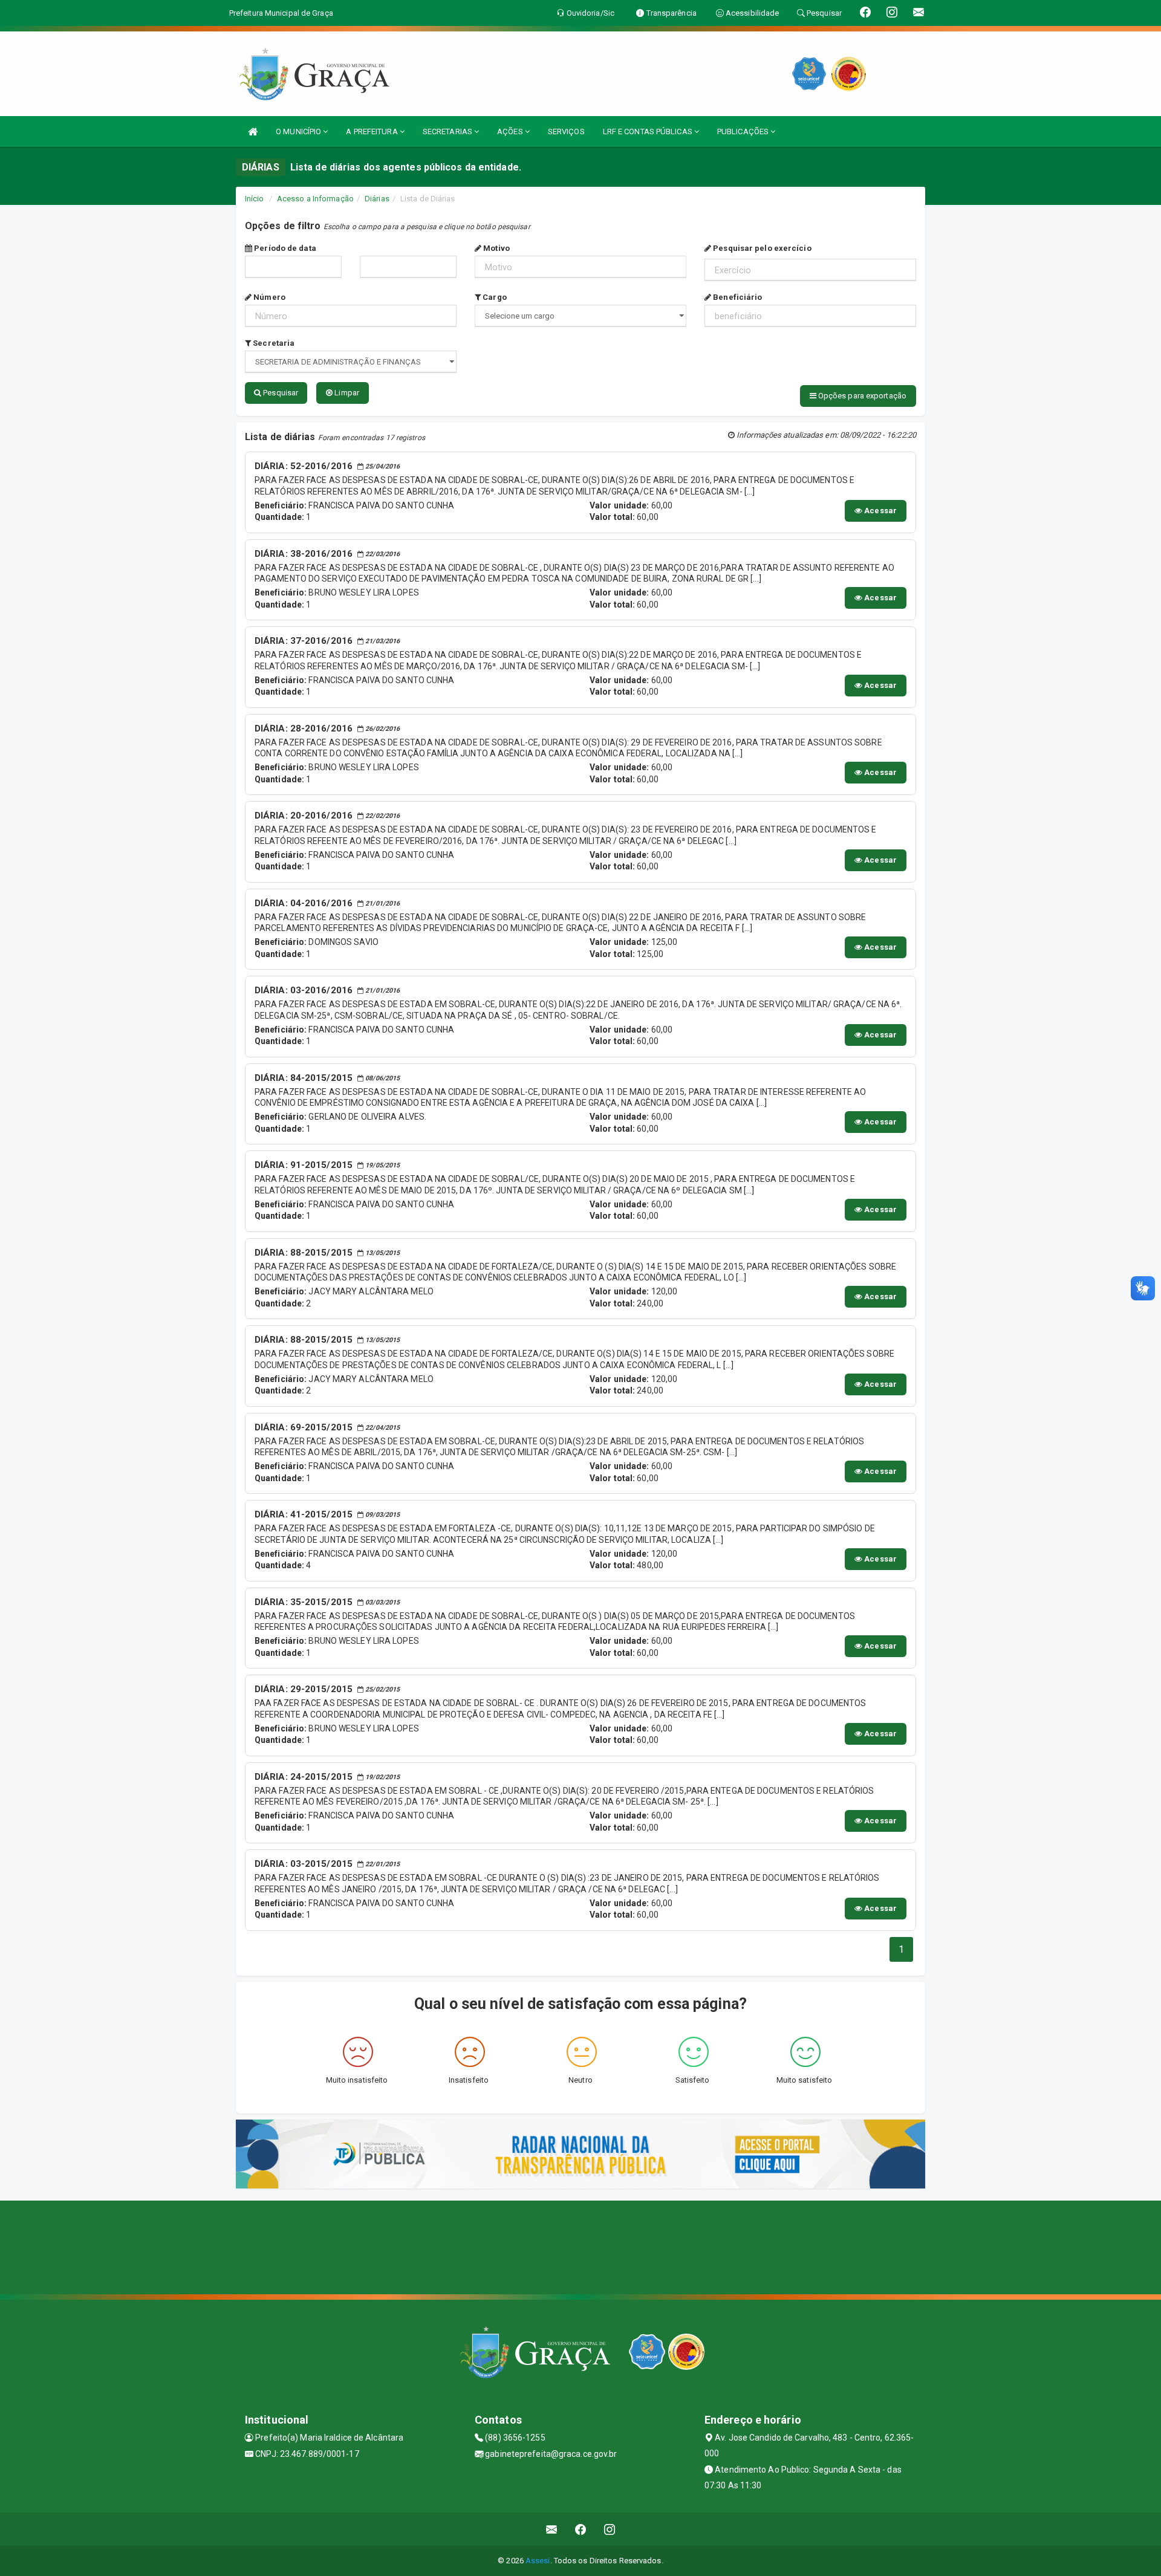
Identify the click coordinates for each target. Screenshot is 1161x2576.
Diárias (377, 199)
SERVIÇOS (566, 131)
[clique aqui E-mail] (552, 2529)
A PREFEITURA (372, 131)
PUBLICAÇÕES (744, 131)
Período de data (284, 248)
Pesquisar (280, 393)
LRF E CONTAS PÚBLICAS (649, 131)
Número (268, 297)
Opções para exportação (861, 396)
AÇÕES (511, 131)
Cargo (494, 297)
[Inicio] (253, 131)
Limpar (346, 393)
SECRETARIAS (448, 131)
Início (255, 199)
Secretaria (273, 343)
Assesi (538, 2561)
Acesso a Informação (315, 199)
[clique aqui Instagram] (610, 2529)
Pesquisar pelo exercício (761, 248)
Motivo (496, 248)
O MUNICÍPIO (299, 131)
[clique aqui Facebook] (581, 2529)
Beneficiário (737, 297)
